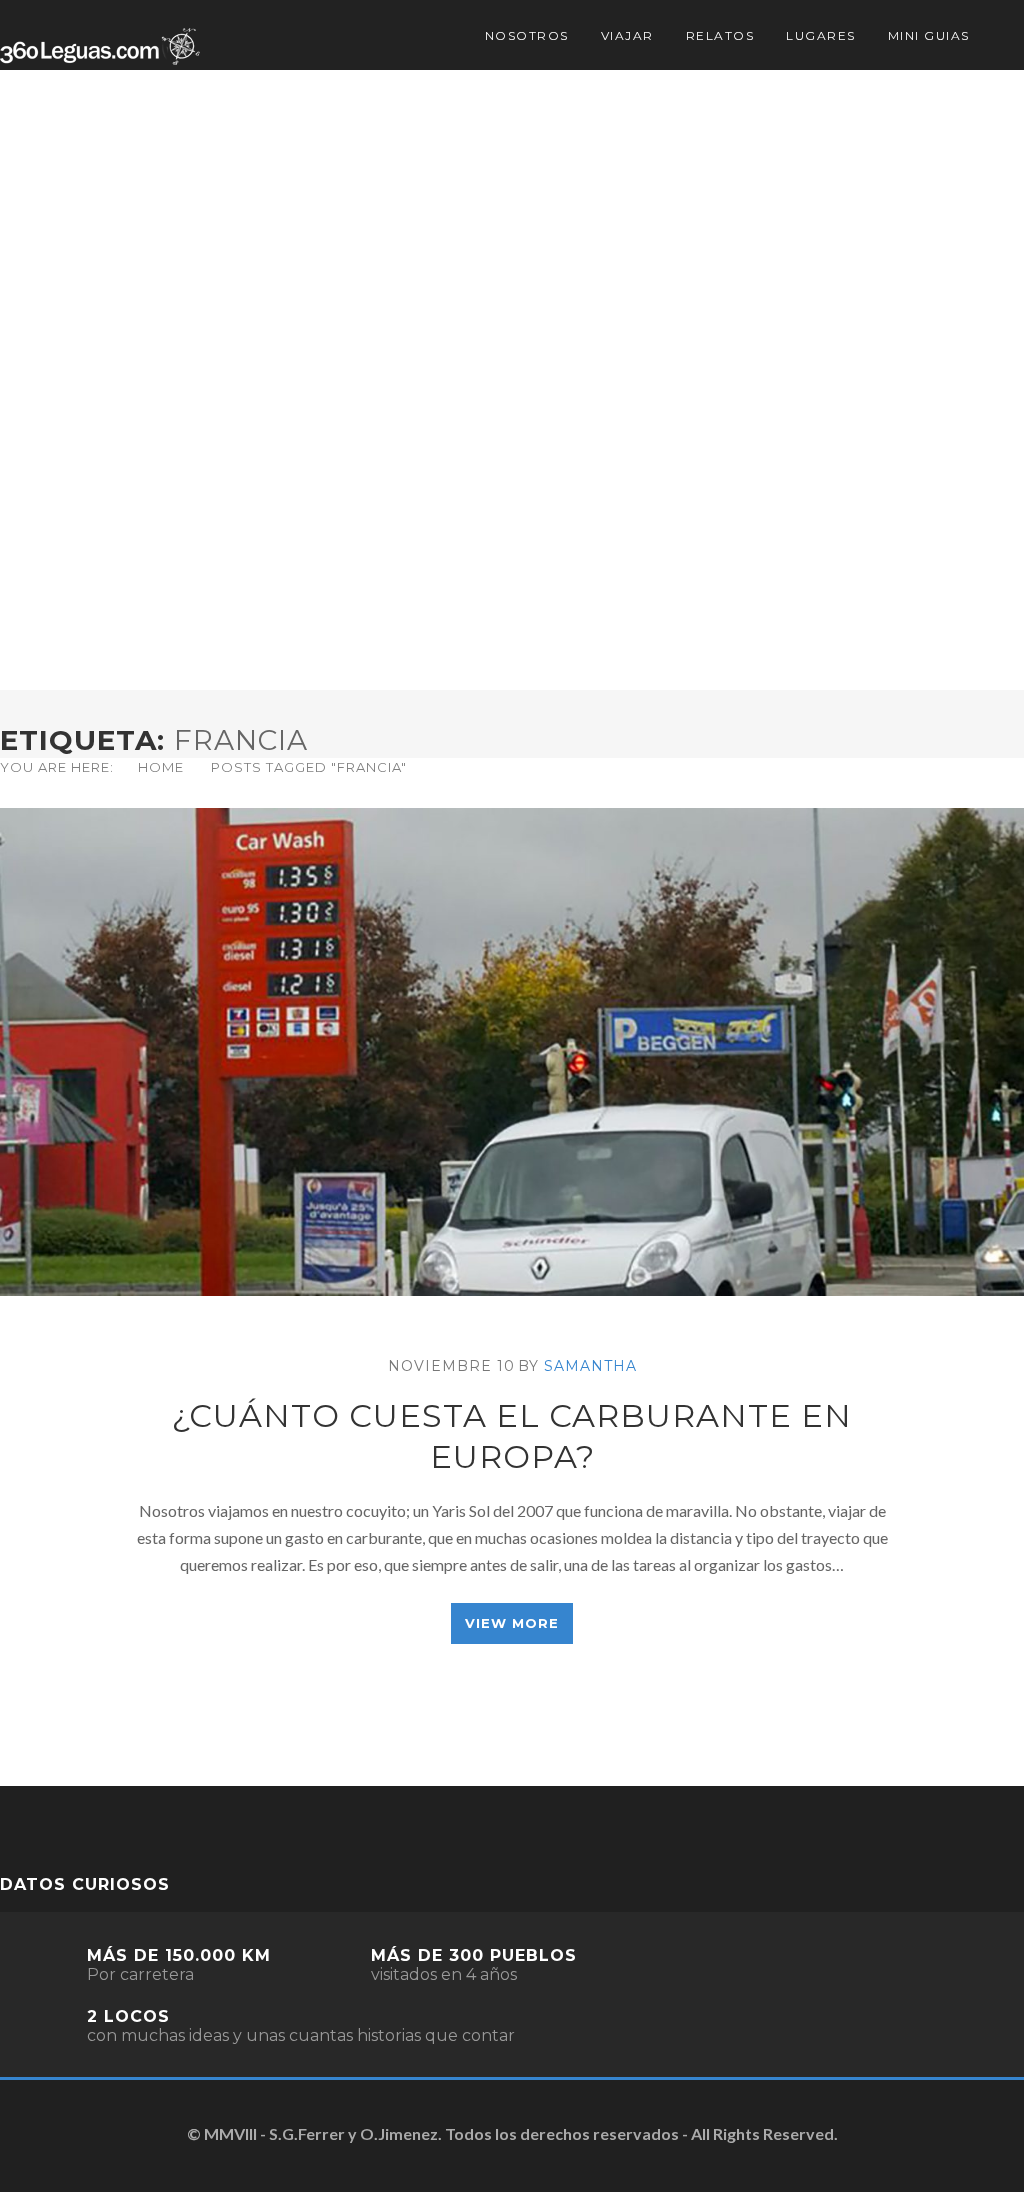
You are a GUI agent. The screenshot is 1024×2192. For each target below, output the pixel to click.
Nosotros (527, 35)
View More (512, 1623)
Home (161, 767)
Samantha (590, 1366)
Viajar (627, 35)
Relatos (720, 35)
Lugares (821, 35)
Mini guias (929, 35)
